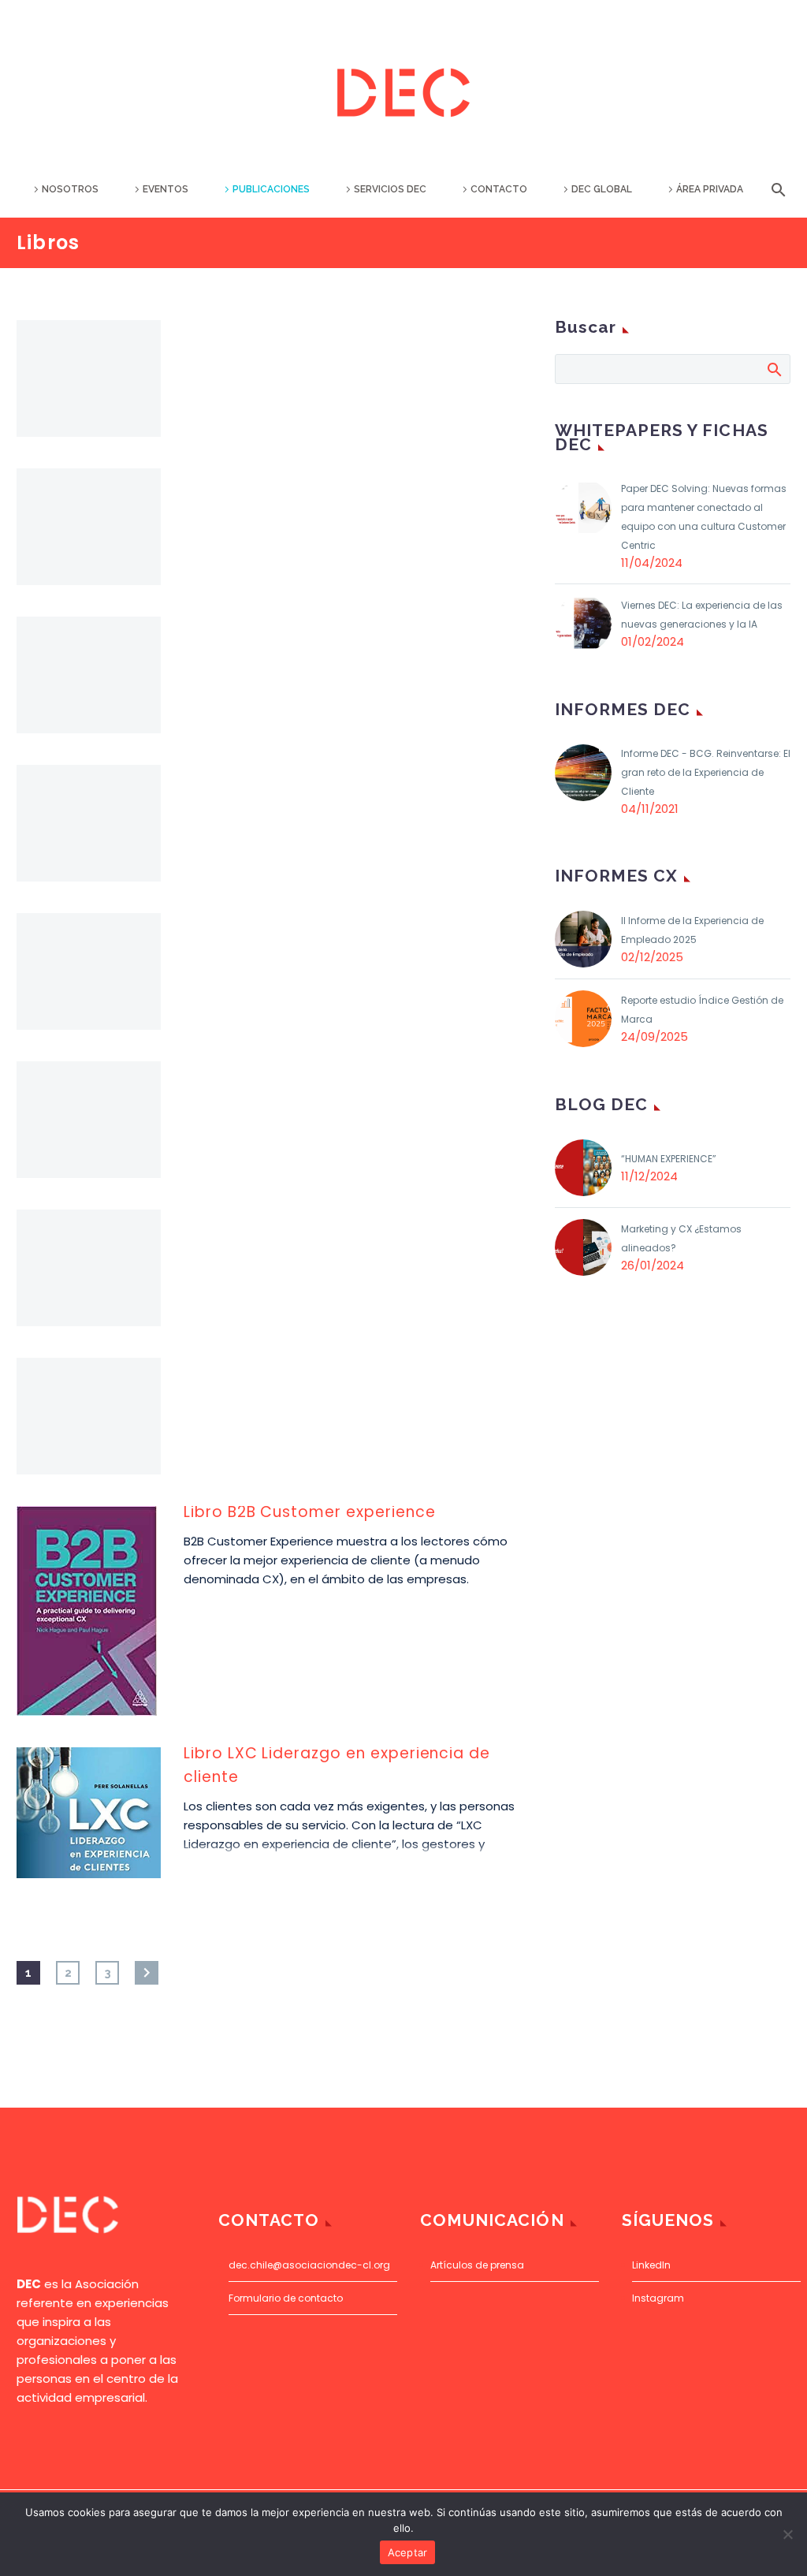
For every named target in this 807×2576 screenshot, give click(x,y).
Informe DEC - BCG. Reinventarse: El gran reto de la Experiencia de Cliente (706, 772)
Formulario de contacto (286, 2298)
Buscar (774, 369)
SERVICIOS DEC (390, 189)
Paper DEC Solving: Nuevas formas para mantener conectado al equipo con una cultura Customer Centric (704, 517)
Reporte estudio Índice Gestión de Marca (702, 1010)
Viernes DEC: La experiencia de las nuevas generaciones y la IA (702, 615)
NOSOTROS (70, 189)
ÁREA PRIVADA (710, 189)
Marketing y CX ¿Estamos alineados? (681, 1238)
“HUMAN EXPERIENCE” (669, 1159)
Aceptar (408, 2552)
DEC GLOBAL (602, 189)
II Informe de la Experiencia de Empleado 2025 (692, 930)
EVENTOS (165, 189)
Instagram (658, 2298)
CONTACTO (499, 189)
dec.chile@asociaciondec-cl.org (309, 2265)
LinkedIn (651, 2265)
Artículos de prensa (477, 2265)
